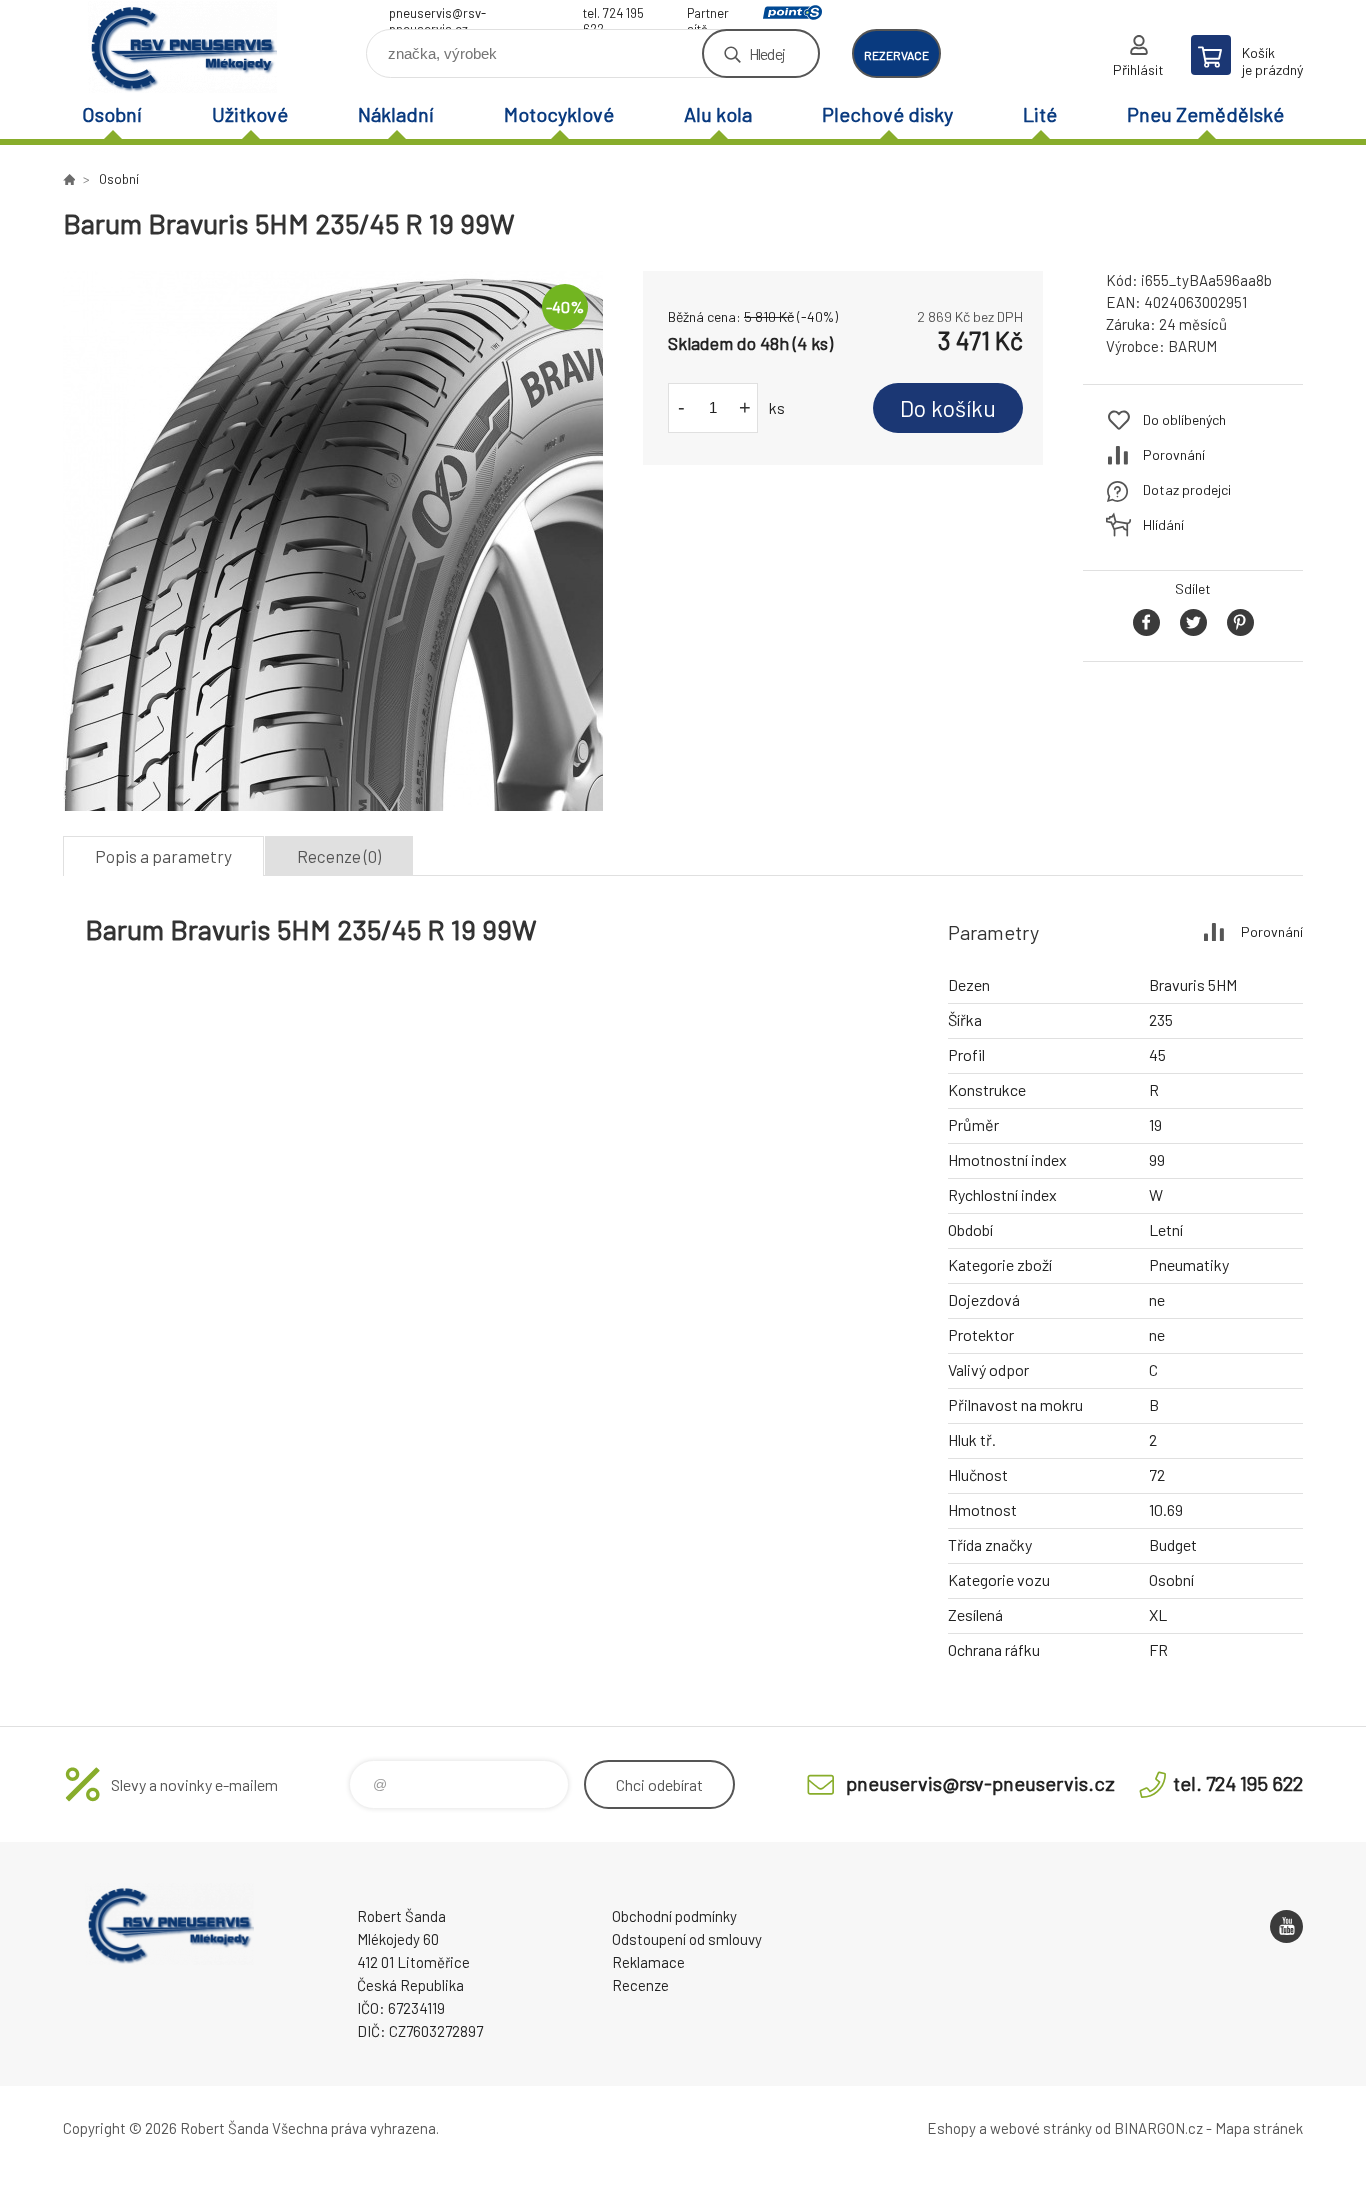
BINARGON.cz (1158, 2128)
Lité (1040, 114)
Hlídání (1163, 524)
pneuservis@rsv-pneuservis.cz (437, 15)
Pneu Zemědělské (1205, 114)
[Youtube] (1286, 1926)
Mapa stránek (1259, 2128)
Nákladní (396, 114)
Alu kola (718, 114)
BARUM (1192, 346)
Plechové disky (887, 114)
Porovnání (1174, 454)
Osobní (112, 114)
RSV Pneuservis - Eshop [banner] (183, 46)
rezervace (896, 55)
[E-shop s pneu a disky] (69, 179)
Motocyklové (559, 114)
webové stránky (1041, 2128)
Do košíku (948, 408)
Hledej (767, 53)
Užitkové (250, 114)
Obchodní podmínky (674, 1916)
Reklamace (648, 1962)
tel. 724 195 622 (613, 15)
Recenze (640, 1985)
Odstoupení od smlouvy (687, 1939)
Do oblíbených (1184, 419)
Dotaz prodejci (1187, 489)
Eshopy (951, 2128)
